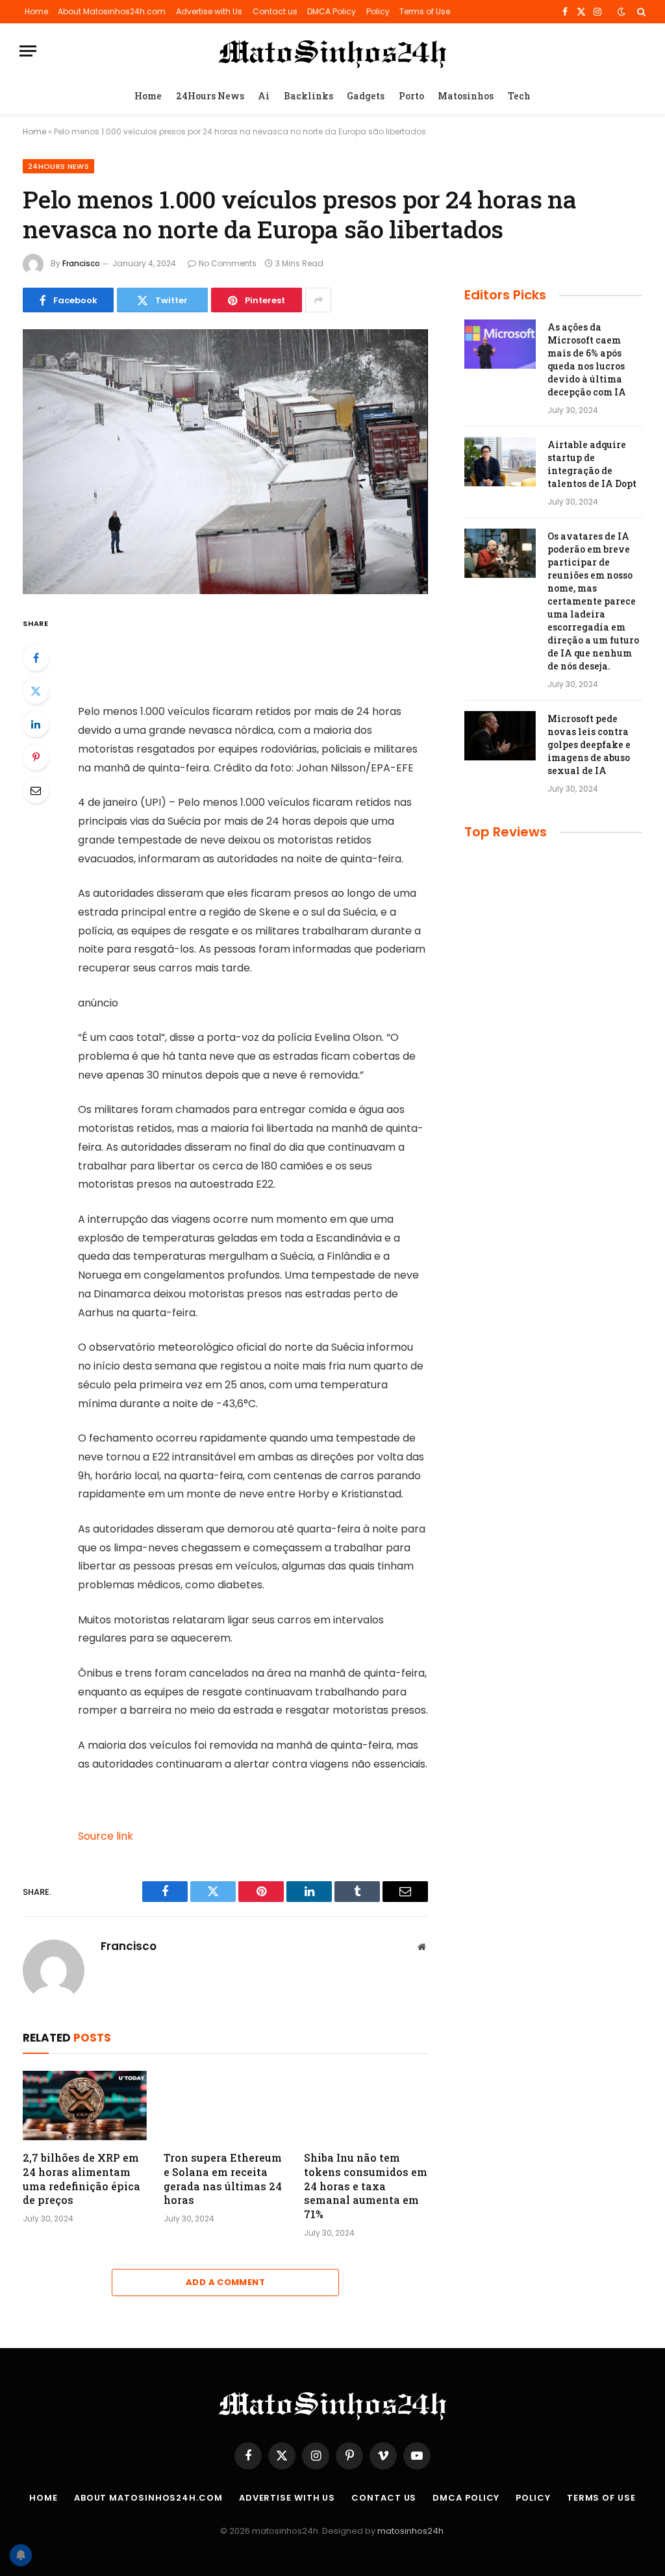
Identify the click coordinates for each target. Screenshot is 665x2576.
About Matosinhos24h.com (112, 11)
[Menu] (28, 51)
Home (36, 11)
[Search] (640, 12)
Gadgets (366, 96)
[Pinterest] (36, 757)
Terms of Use (425, 11)
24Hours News (210, 96)
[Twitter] (36, 691)
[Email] (36, 790)
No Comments (228, 263)
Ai (264, 96)
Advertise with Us (209, 11)
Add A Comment (225, 2282)
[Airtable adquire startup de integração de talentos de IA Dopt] (500, 462)
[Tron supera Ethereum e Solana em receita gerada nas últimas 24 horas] (226, 2106)
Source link (106, 1836)
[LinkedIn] (36, 724)
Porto (411, 96)
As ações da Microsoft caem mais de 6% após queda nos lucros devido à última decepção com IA (587, 359)
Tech (519, 96)
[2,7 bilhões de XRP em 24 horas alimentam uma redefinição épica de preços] (85, 2106)
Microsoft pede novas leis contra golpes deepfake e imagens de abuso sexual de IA (589, 744)
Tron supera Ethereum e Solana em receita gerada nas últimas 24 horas (223, 2179)
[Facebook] (36, 658)
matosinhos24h (410, 2531)
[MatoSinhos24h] (333, 51)
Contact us (275, 11)
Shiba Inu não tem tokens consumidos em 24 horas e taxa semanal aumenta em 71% (366, 2186)
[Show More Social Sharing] (318, 300)
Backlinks (308, 96)
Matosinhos (466, 96)
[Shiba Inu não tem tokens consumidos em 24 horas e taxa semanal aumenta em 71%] (366, 2106)
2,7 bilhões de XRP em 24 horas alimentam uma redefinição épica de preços (82, 2179)
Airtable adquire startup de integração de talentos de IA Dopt (592, 464)
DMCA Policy (332, 11)
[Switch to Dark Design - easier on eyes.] (621, 12)
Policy (378, 11)
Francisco (81, 263)
